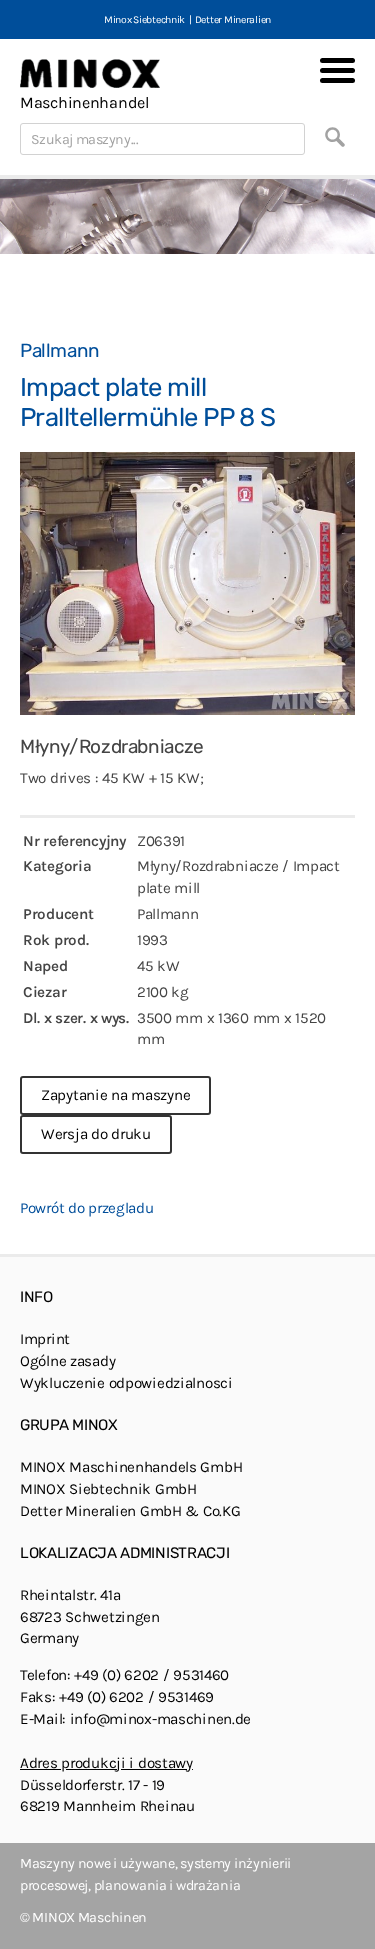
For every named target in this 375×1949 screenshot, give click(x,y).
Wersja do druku (96, 1134)
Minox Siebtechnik (144, 19)
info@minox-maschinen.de (160, 1719)
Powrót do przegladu (87, 1208)
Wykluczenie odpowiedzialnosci (126, 1383)
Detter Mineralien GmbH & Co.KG (130, 1511)
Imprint (45, 1339)
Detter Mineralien (233, 19)
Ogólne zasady (67, 1361)
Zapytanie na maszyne (115, 1095)
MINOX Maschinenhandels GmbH (131, 1467)
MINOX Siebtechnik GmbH (108, 1489)
